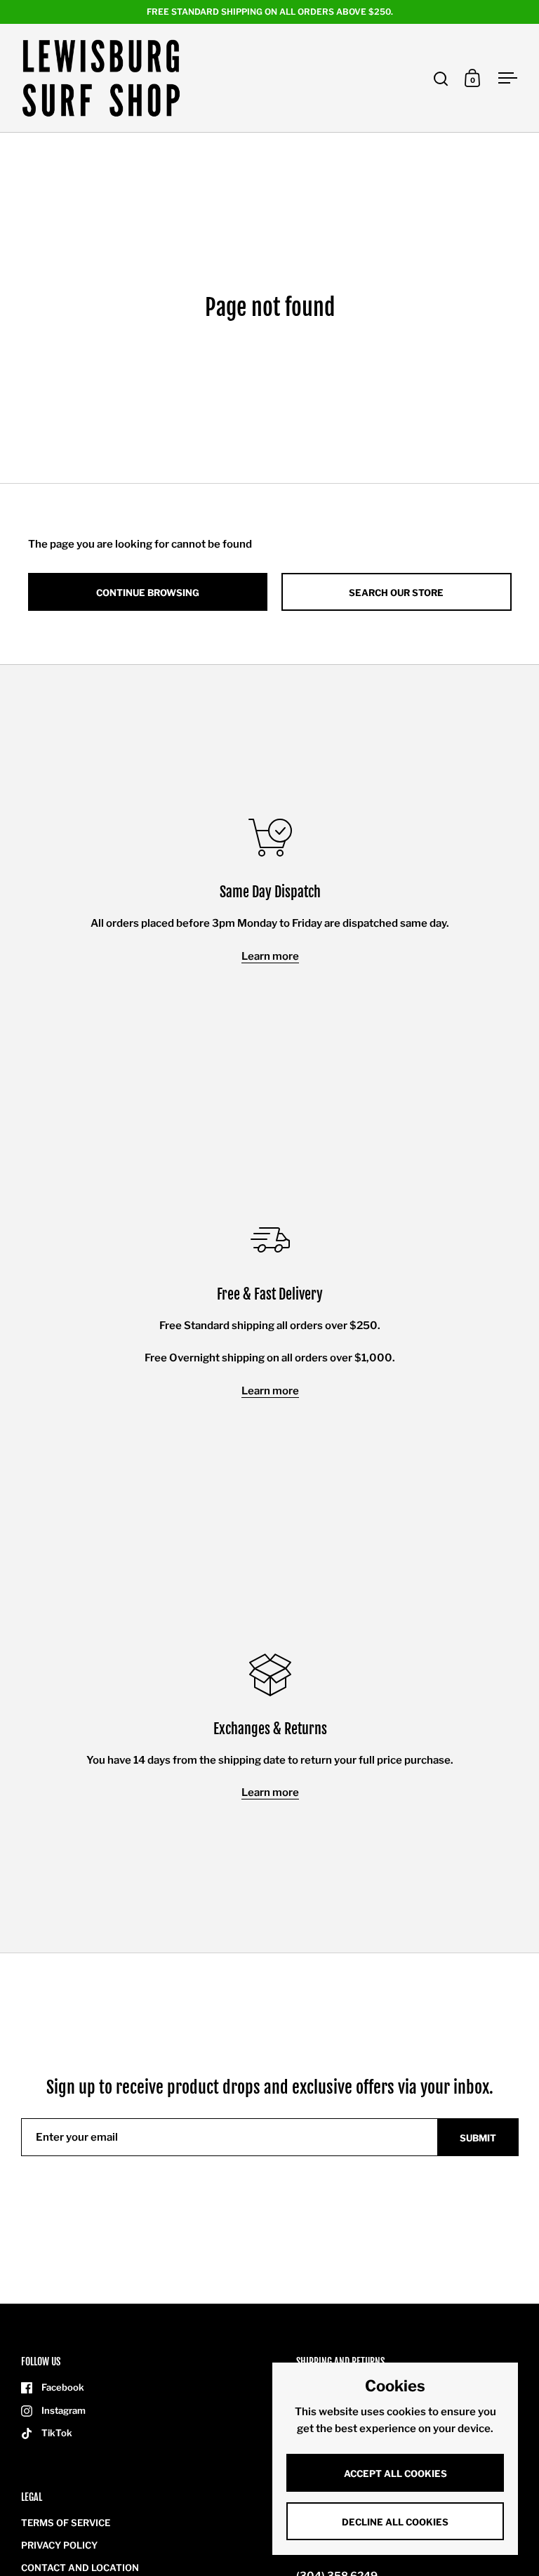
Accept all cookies (395, 2473)
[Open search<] (441, 78)
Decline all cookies (395, 2522)
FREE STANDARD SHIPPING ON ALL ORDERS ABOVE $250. (270, 12)
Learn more (270, 956)
